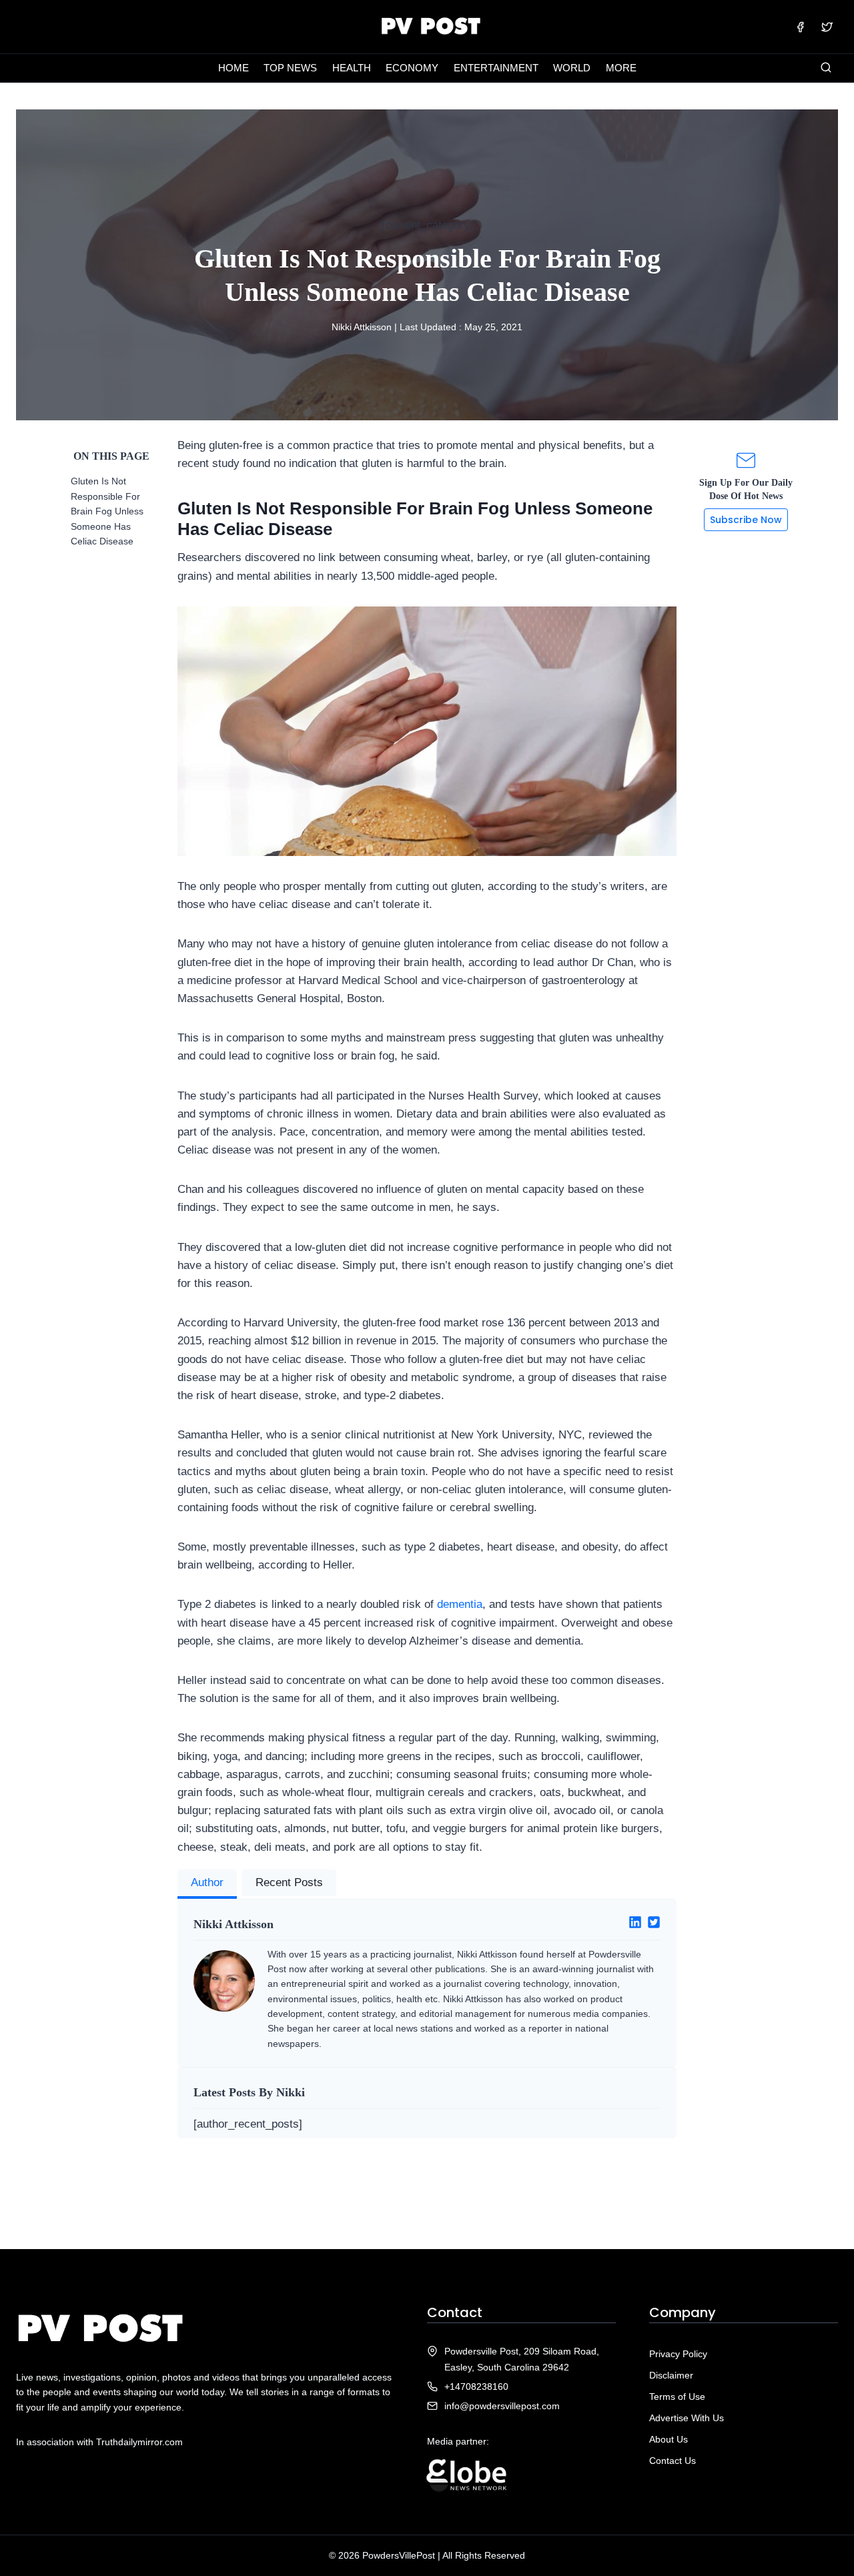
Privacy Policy (678, 2354)
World (572, 68)
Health (352, 68)
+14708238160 (476, 2387)
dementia (460, 1604)
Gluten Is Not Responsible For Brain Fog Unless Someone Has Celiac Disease (107, 511)
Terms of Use (677, 2397)
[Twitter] (827, 27)
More (621, 68)
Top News (290, 68)
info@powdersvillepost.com (502, 2406)
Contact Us (673, 2461)
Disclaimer (671, 2375)
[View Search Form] (826, 68)
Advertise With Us (687, 2418)
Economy (412, 68)
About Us (669, 2439)
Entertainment (496, 68)
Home (234, 68)
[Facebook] (801, 27)
